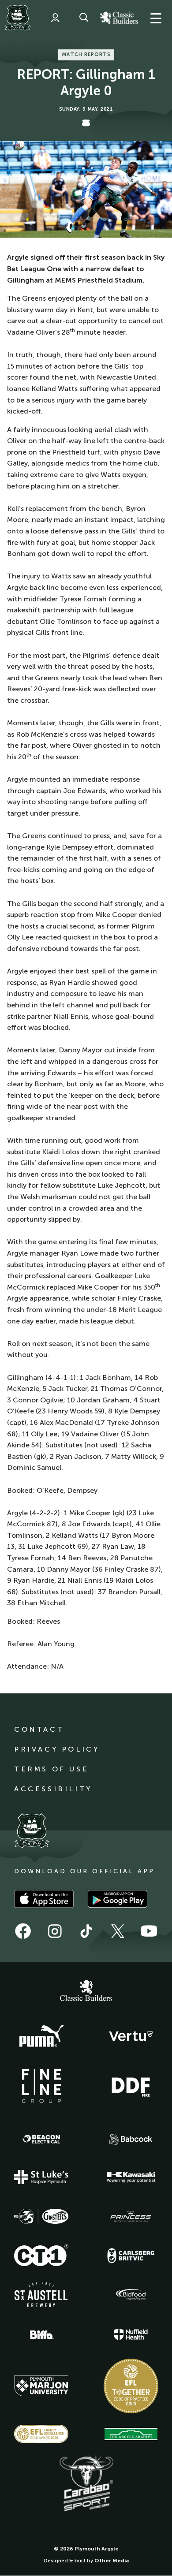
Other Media (112, 2561)
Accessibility (53, 1789)
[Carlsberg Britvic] (131, 2255)
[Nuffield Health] (131, 2335)
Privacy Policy (57, 1749)
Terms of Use (51, 1769)
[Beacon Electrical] (41, 2139)
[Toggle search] (84, 18)
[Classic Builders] (86, 1991)
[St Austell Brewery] (41, 2295)
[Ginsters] (41, 2216)
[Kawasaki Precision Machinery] (131, 2177)
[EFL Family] (41, 2434)
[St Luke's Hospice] (41, 2177)
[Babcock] (131, 2139)
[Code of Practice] (131, 2386)
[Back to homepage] (18, 18)
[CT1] (41, 2255)
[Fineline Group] (41, 2086)
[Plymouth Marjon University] (41, 2386)
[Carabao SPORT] (86, 2484)
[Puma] (41, 2036)
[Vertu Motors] (131, 2036)
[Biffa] (41, 2335)
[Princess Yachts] (131, 2216)
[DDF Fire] (131, 2086)
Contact (39, 1729)
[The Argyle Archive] (131, 2434)
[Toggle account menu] (55, 18)
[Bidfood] (131, 2295)
